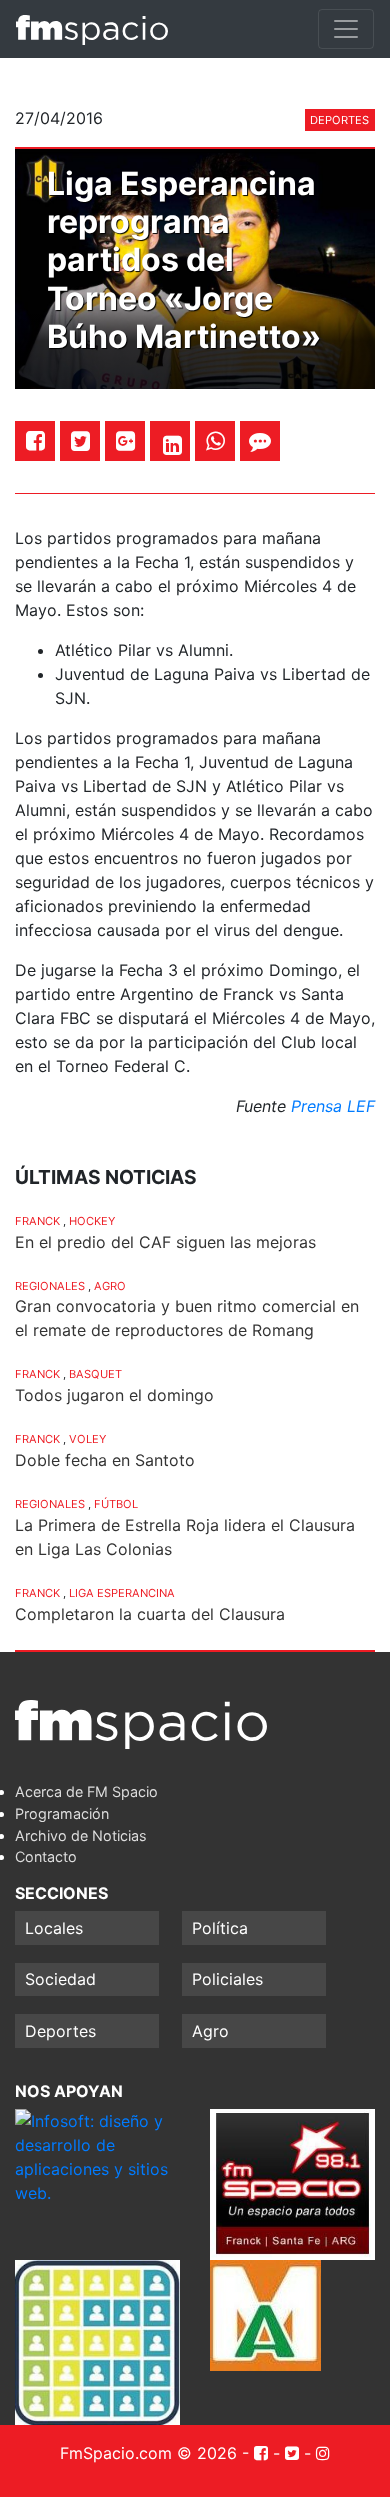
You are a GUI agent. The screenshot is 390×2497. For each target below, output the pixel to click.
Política (220, 1928)
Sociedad (60, 1979)
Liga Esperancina (122, 1593)
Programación (62, 1813)
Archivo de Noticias (81, 1835)
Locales (54, 1928)
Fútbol (116, 1504)
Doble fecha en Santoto (105, 1460)
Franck (37, 1221)
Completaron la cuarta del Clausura (150, 1614)
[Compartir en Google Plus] (125, 440)
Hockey (92, 1221)
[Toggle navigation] (346, 29)
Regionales (50, 1286)
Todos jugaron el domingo (114, 1395)
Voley (87, 1439)
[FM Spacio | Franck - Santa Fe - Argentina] (92, 29)
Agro (110, 1286)
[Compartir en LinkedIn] (172, 445)
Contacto (46, 1856)
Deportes (339, 120)
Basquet (95, 1374)
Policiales (227, 1979)
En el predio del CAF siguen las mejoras (165, 1242)
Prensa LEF (333, 1106)
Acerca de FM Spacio (86, 1791)
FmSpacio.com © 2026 (148, 2453)
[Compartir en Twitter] (80, 440)
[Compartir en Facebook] (35, 440)
